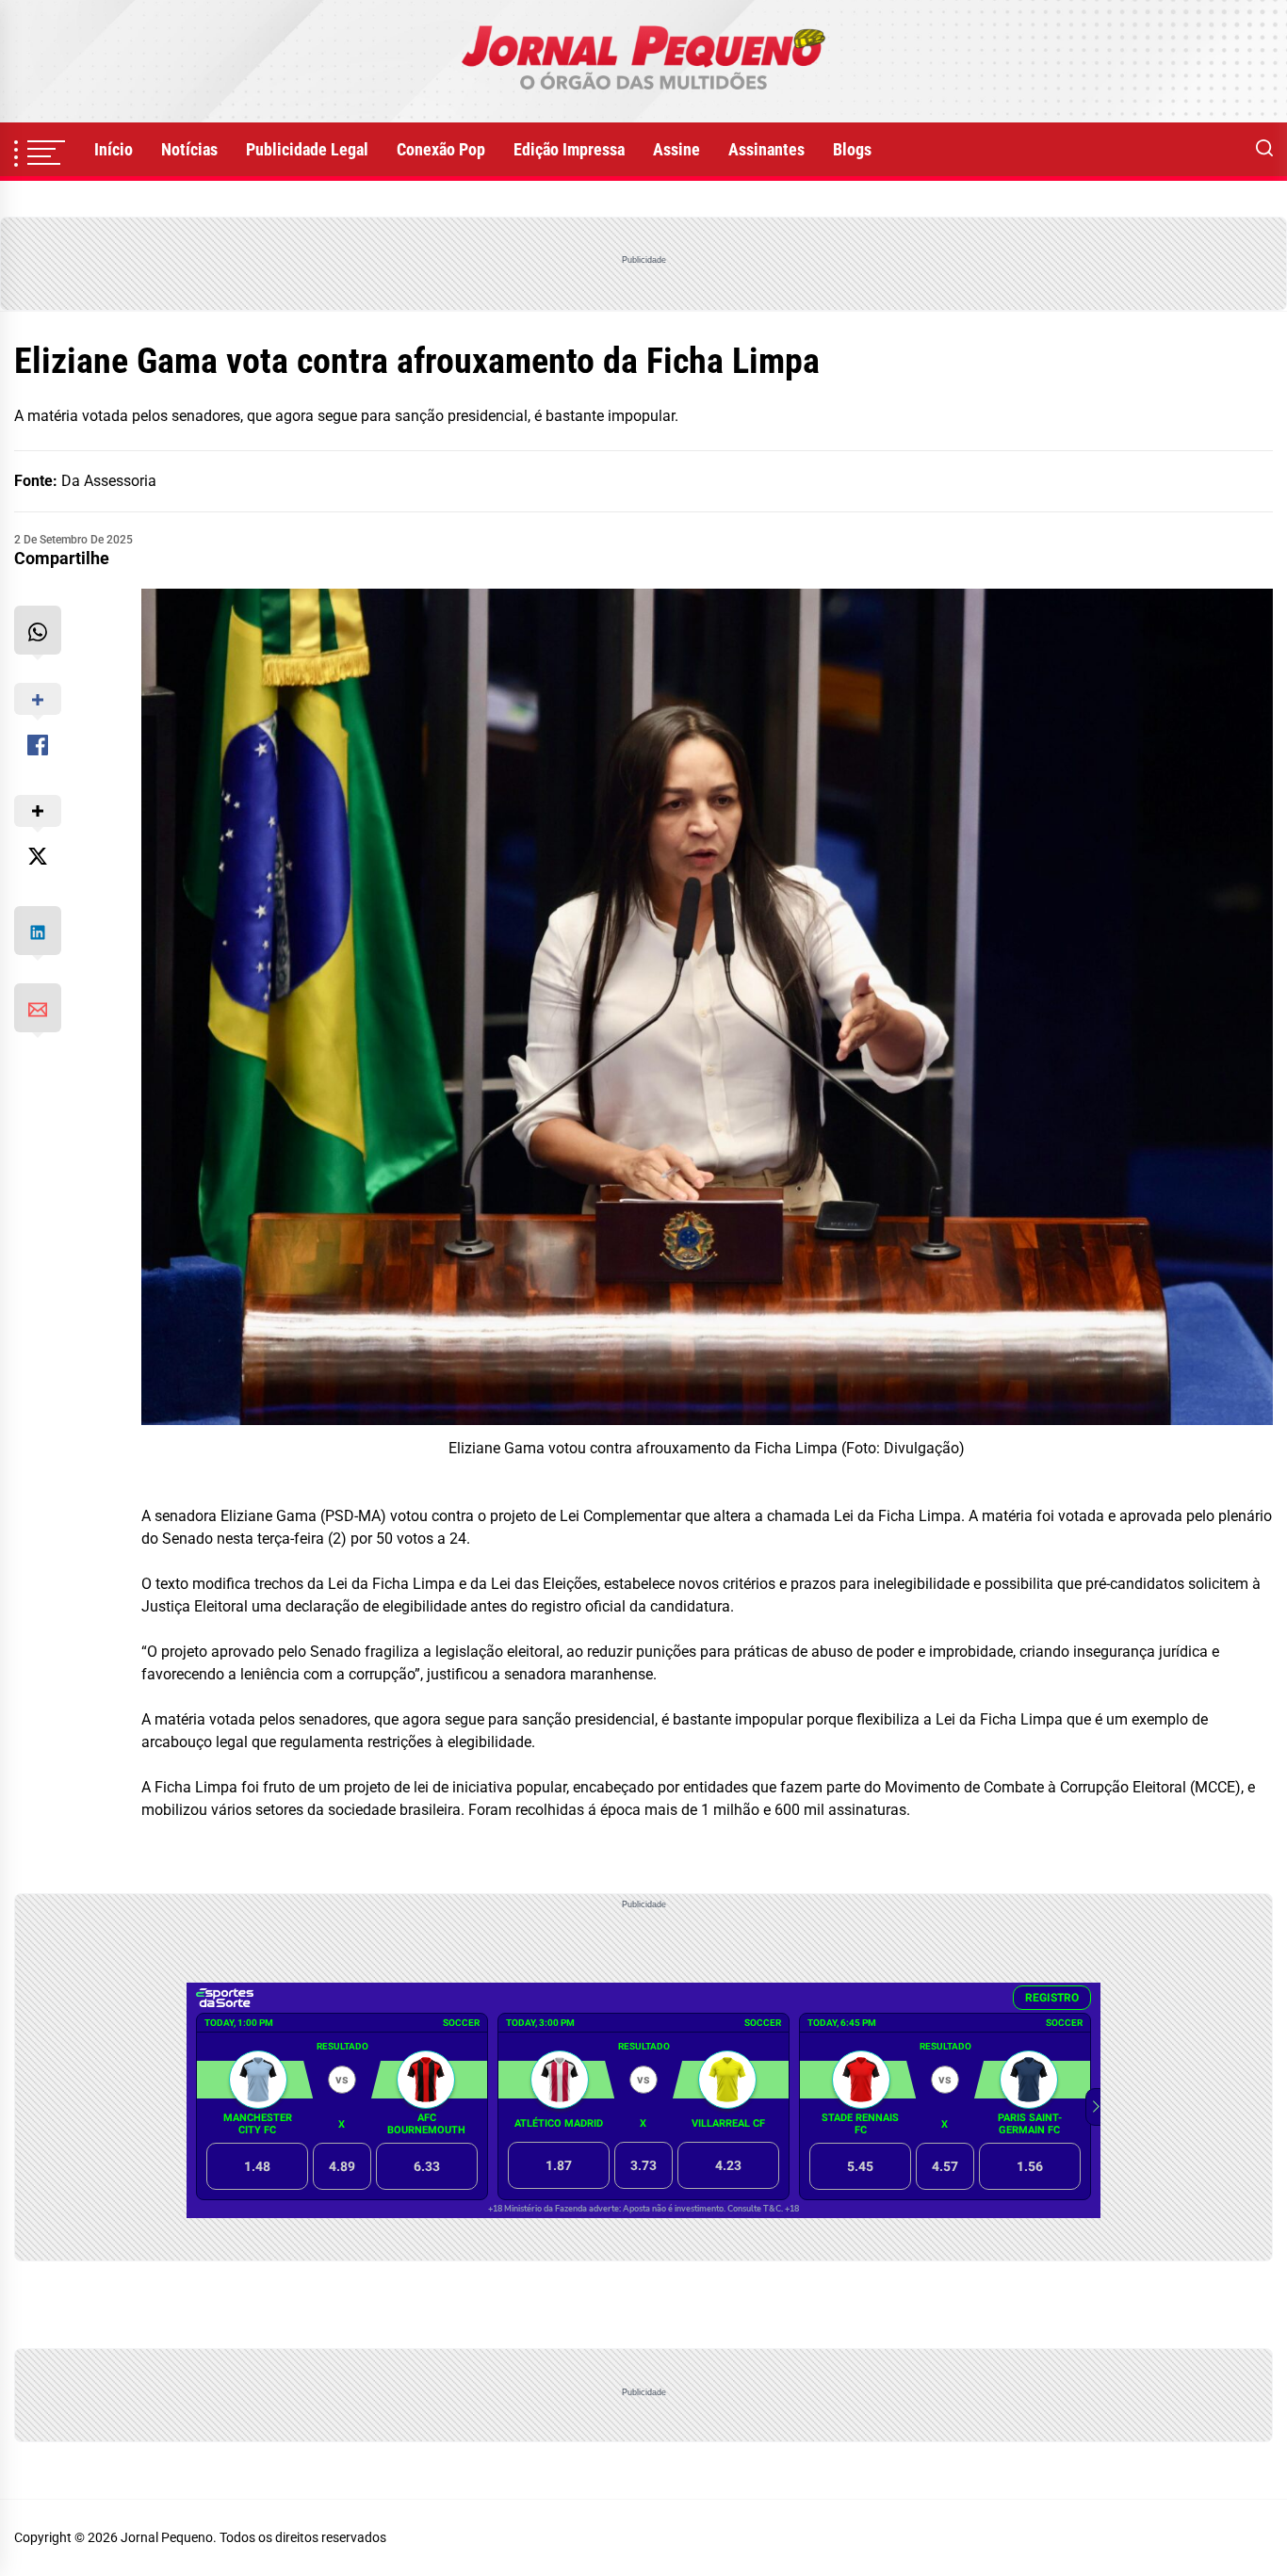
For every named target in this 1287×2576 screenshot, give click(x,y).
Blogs (852, 149)
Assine (676, 149)
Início (114, 149)
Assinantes (766, 149)
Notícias (189, 149)
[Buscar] (1264, 150)
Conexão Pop (441, 149)
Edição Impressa (569, 149)
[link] (643, 61)
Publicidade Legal (307, 149)
